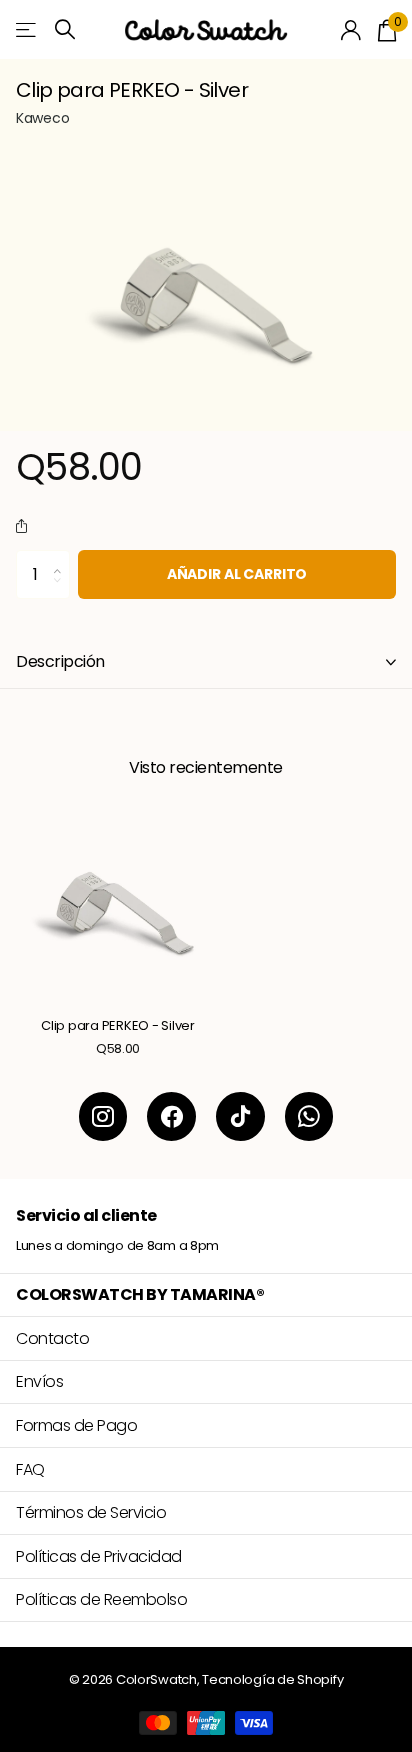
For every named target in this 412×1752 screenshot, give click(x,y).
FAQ (30, 1469)
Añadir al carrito (237, 574)
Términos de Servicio (91, 1512)
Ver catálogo (27, 29)
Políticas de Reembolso (101, 1599)
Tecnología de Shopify (272, 1679)
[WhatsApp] (309, 1116)
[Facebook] (171, 1116)
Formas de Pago (76, 1425)
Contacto (52, 1338)
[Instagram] (103, 1116)
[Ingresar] (351, 30)
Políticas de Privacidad (99, 1556)
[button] (25, 527)
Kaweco (42, 118)
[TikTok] (240, 1116)
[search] (65, 29)
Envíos (39, 1381)
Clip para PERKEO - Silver (118, 1026)
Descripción (60, 661)
